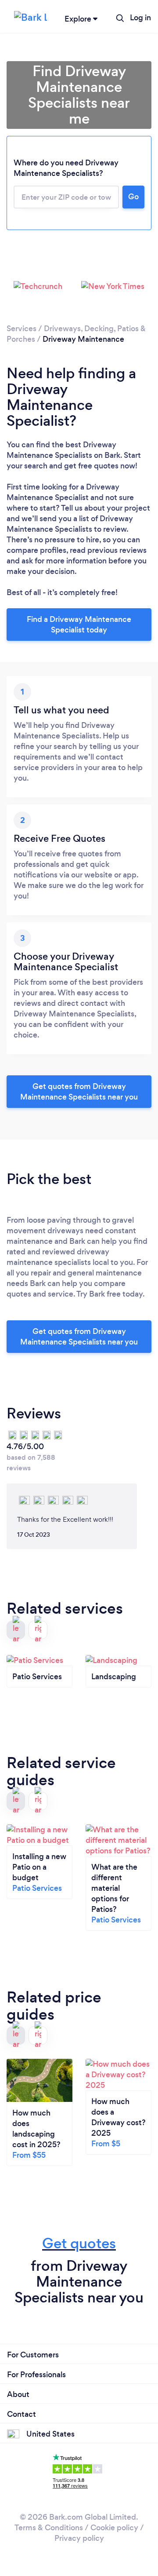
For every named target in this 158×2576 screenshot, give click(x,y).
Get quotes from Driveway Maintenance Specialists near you (79, 1092)
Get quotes (79, 2243)
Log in (140, 18)
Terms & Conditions (49, 2528)
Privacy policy (79, 2538)
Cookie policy (114, 2528)
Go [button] (133, 197)
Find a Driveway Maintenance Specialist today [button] (79, 625)
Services (22, 329)
